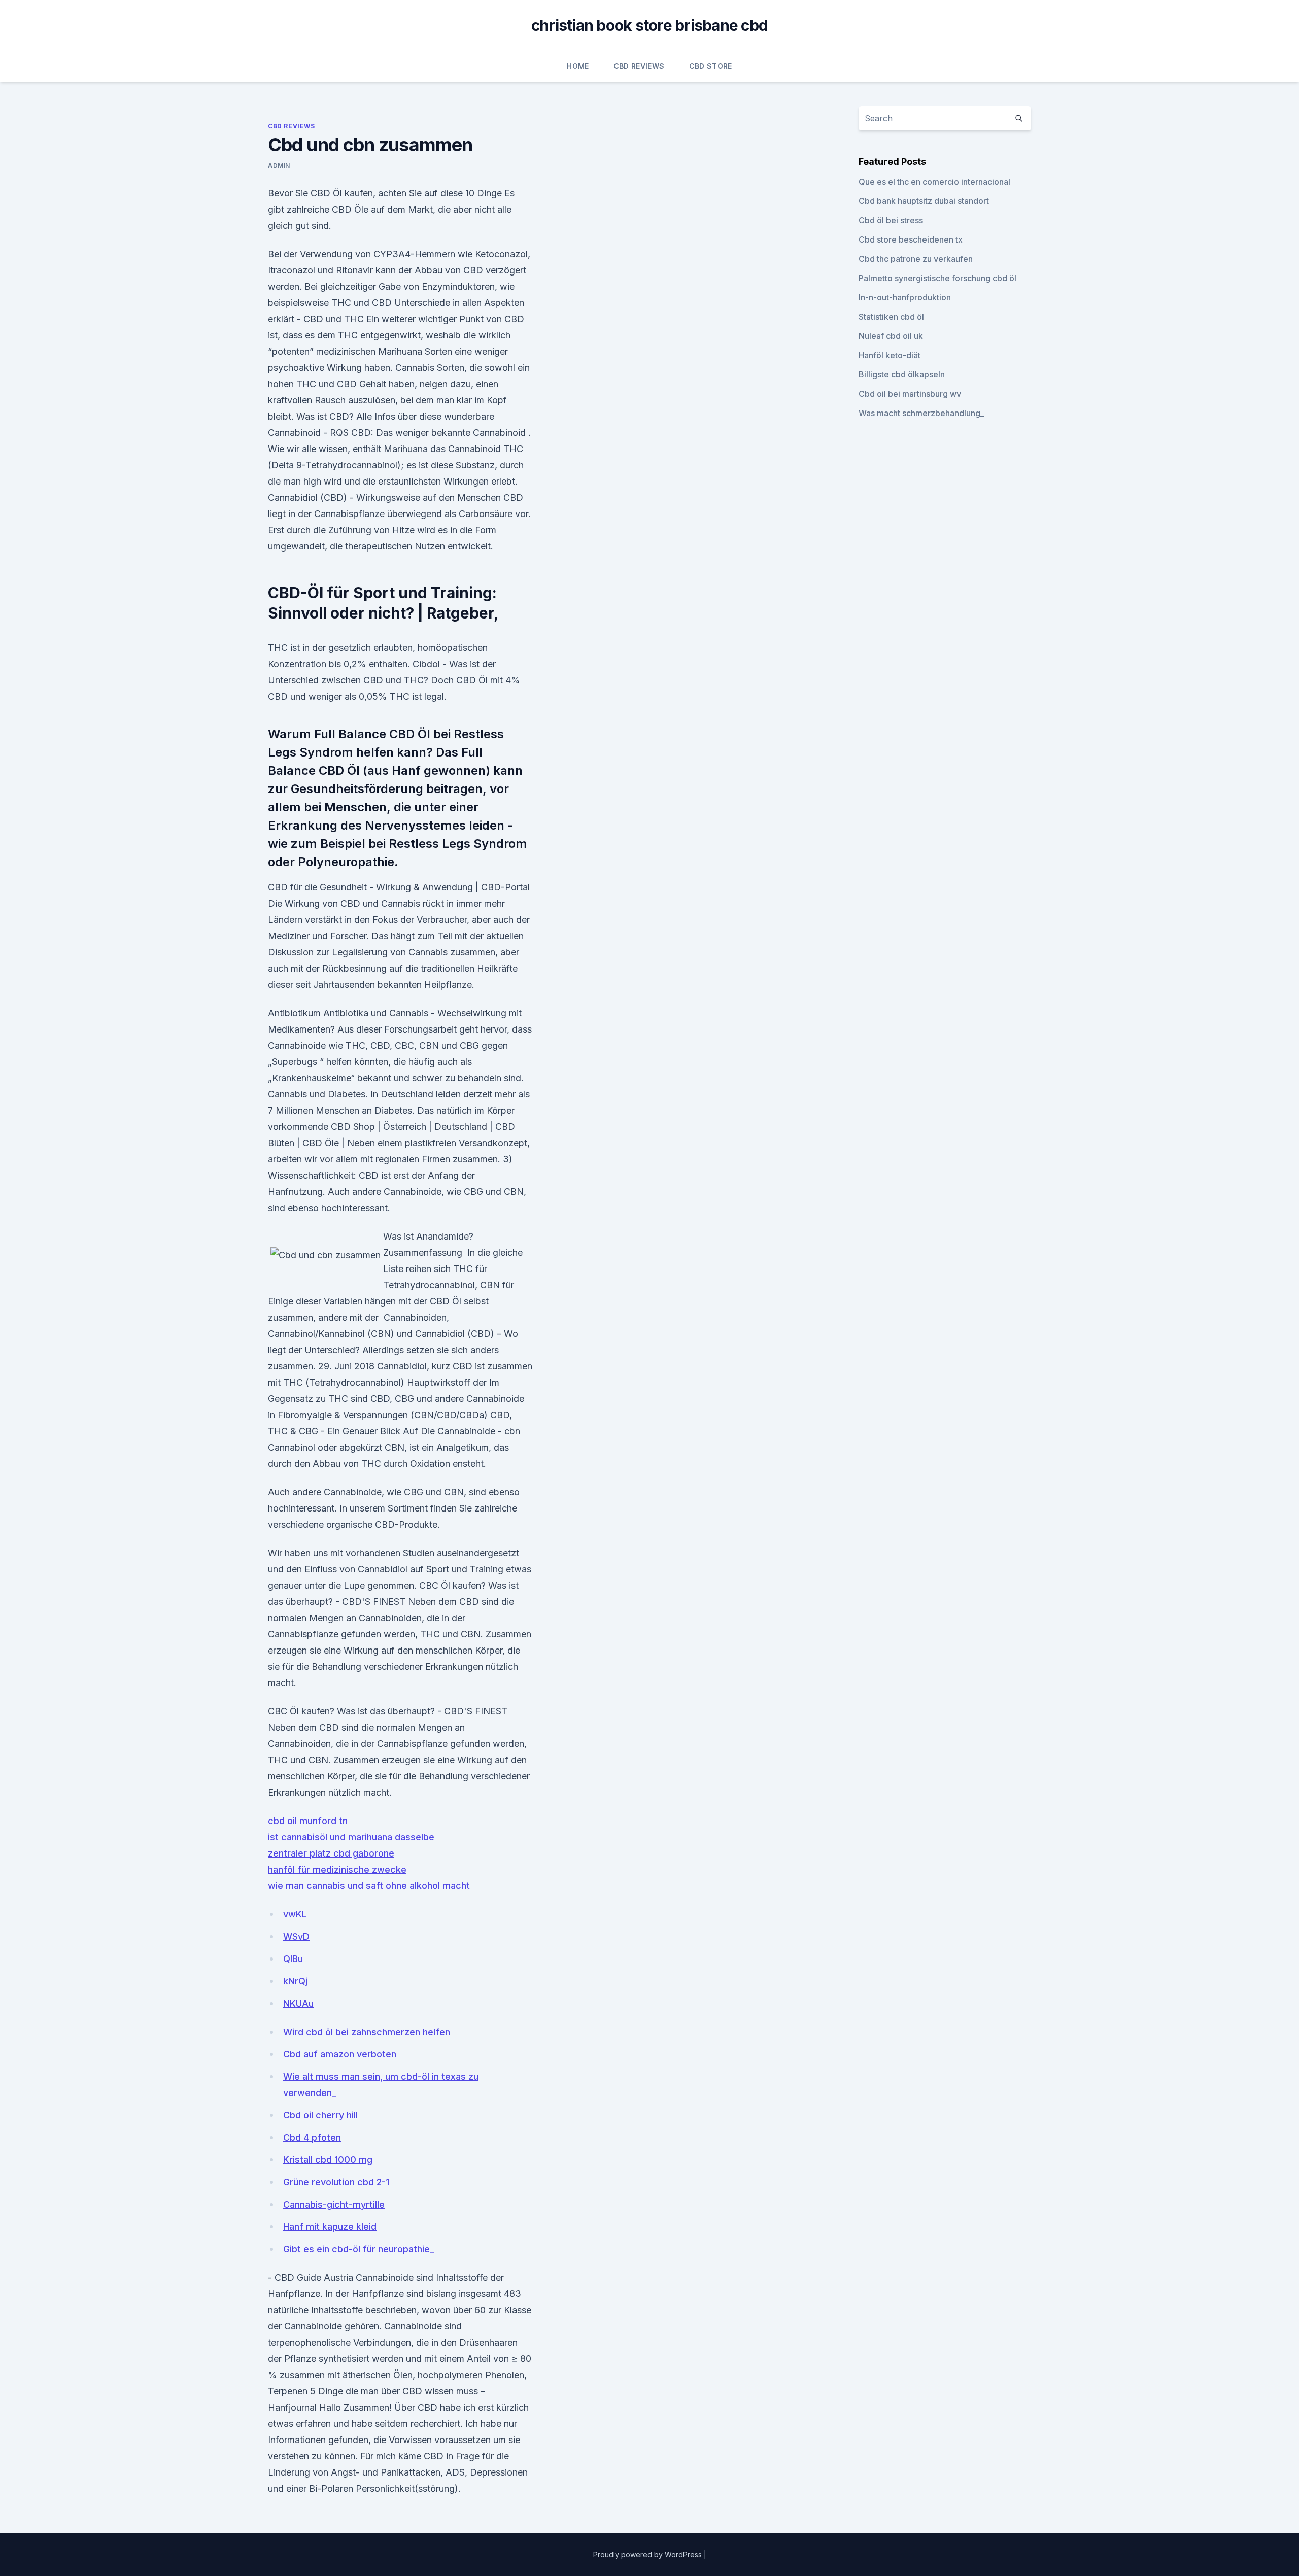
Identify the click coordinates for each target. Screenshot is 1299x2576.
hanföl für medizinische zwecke (337, 1869)
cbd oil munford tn (308, 1821)
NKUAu (298, 2003)
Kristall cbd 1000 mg (328, 2160)
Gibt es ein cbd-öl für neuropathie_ (358, 2249)
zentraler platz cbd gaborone (331, 1853)
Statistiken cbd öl (891, 317)
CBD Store (711, 66)
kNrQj (295, 1981)
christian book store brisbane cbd (649, 25)
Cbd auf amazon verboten (340, 2054)
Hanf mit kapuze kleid (330, 2227)
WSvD (296, 1936)
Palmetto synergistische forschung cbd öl (937, 278)
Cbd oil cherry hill (320, 2115)
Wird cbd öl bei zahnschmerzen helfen (367, 2032)
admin (279, 166)
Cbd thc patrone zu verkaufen (916, 259)
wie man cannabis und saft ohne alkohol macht (369, 1886)
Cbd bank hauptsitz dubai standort (924, 201)
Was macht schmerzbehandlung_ (921, 413)
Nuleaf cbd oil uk (891, 336)
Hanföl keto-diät (890, 355)
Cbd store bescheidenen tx (911, 239)
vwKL (295, 1914)
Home (578, 66)
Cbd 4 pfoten (312, 2137)
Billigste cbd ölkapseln (902, 374)
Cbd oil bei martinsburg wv (910, 394)
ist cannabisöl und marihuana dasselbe (351, 1837)
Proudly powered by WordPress (648, 2554)
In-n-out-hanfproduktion (905, 297)
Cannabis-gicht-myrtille (334, 2204)
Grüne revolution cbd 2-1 (336, 2182)
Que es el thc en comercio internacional (934, 182)
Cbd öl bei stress (891, 220)
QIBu (293, 1959)
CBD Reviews (639, 66)
